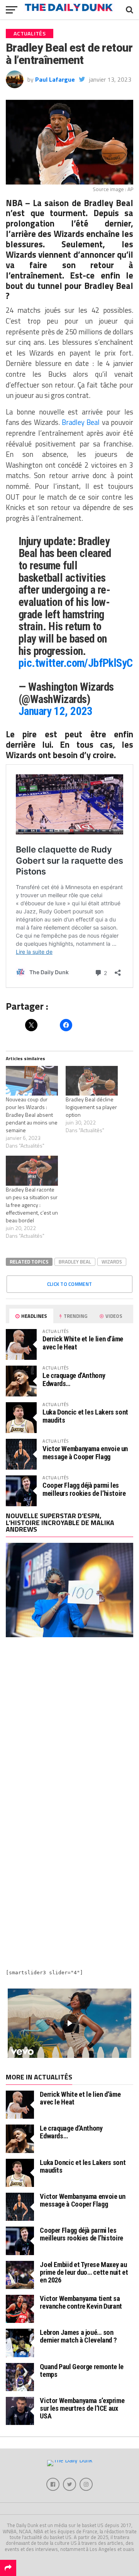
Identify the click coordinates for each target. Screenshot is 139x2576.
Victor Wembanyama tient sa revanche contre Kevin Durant (81, 2302)
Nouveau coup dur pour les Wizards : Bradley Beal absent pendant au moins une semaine (32, 1115)
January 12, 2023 (56, 711)
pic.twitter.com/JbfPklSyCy (78, 663)
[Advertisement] (69, 1726)
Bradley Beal (81, 422)
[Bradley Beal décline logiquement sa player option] (92, 1081)
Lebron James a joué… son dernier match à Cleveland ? (78, 2336)
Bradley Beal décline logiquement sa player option (91, 1107)
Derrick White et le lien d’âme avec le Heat (83, 1343)
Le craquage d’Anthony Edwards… (74, 1379)
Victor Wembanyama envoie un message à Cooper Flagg (85, 1452)
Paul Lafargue (55, 79)
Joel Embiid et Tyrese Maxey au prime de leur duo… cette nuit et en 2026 (84, 2272)
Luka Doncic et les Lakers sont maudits (85, 1416)
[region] (69, 2023)
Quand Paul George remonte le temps (82, 2370)
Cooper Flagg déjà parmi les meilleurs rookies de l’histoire (84, 1489)
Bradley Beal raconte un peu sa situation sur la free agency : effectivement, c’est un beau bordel (32, 1205)
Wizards (112, 1262)
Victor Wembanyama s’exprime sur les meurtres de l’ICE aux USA (82, 2408)
